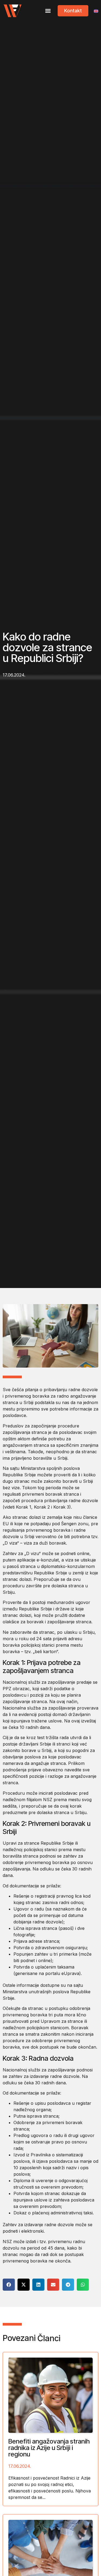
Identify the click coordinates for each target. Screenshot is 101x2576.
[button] (48, 11)
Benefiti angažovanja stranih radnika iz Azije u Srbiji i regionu (49, 2448)
